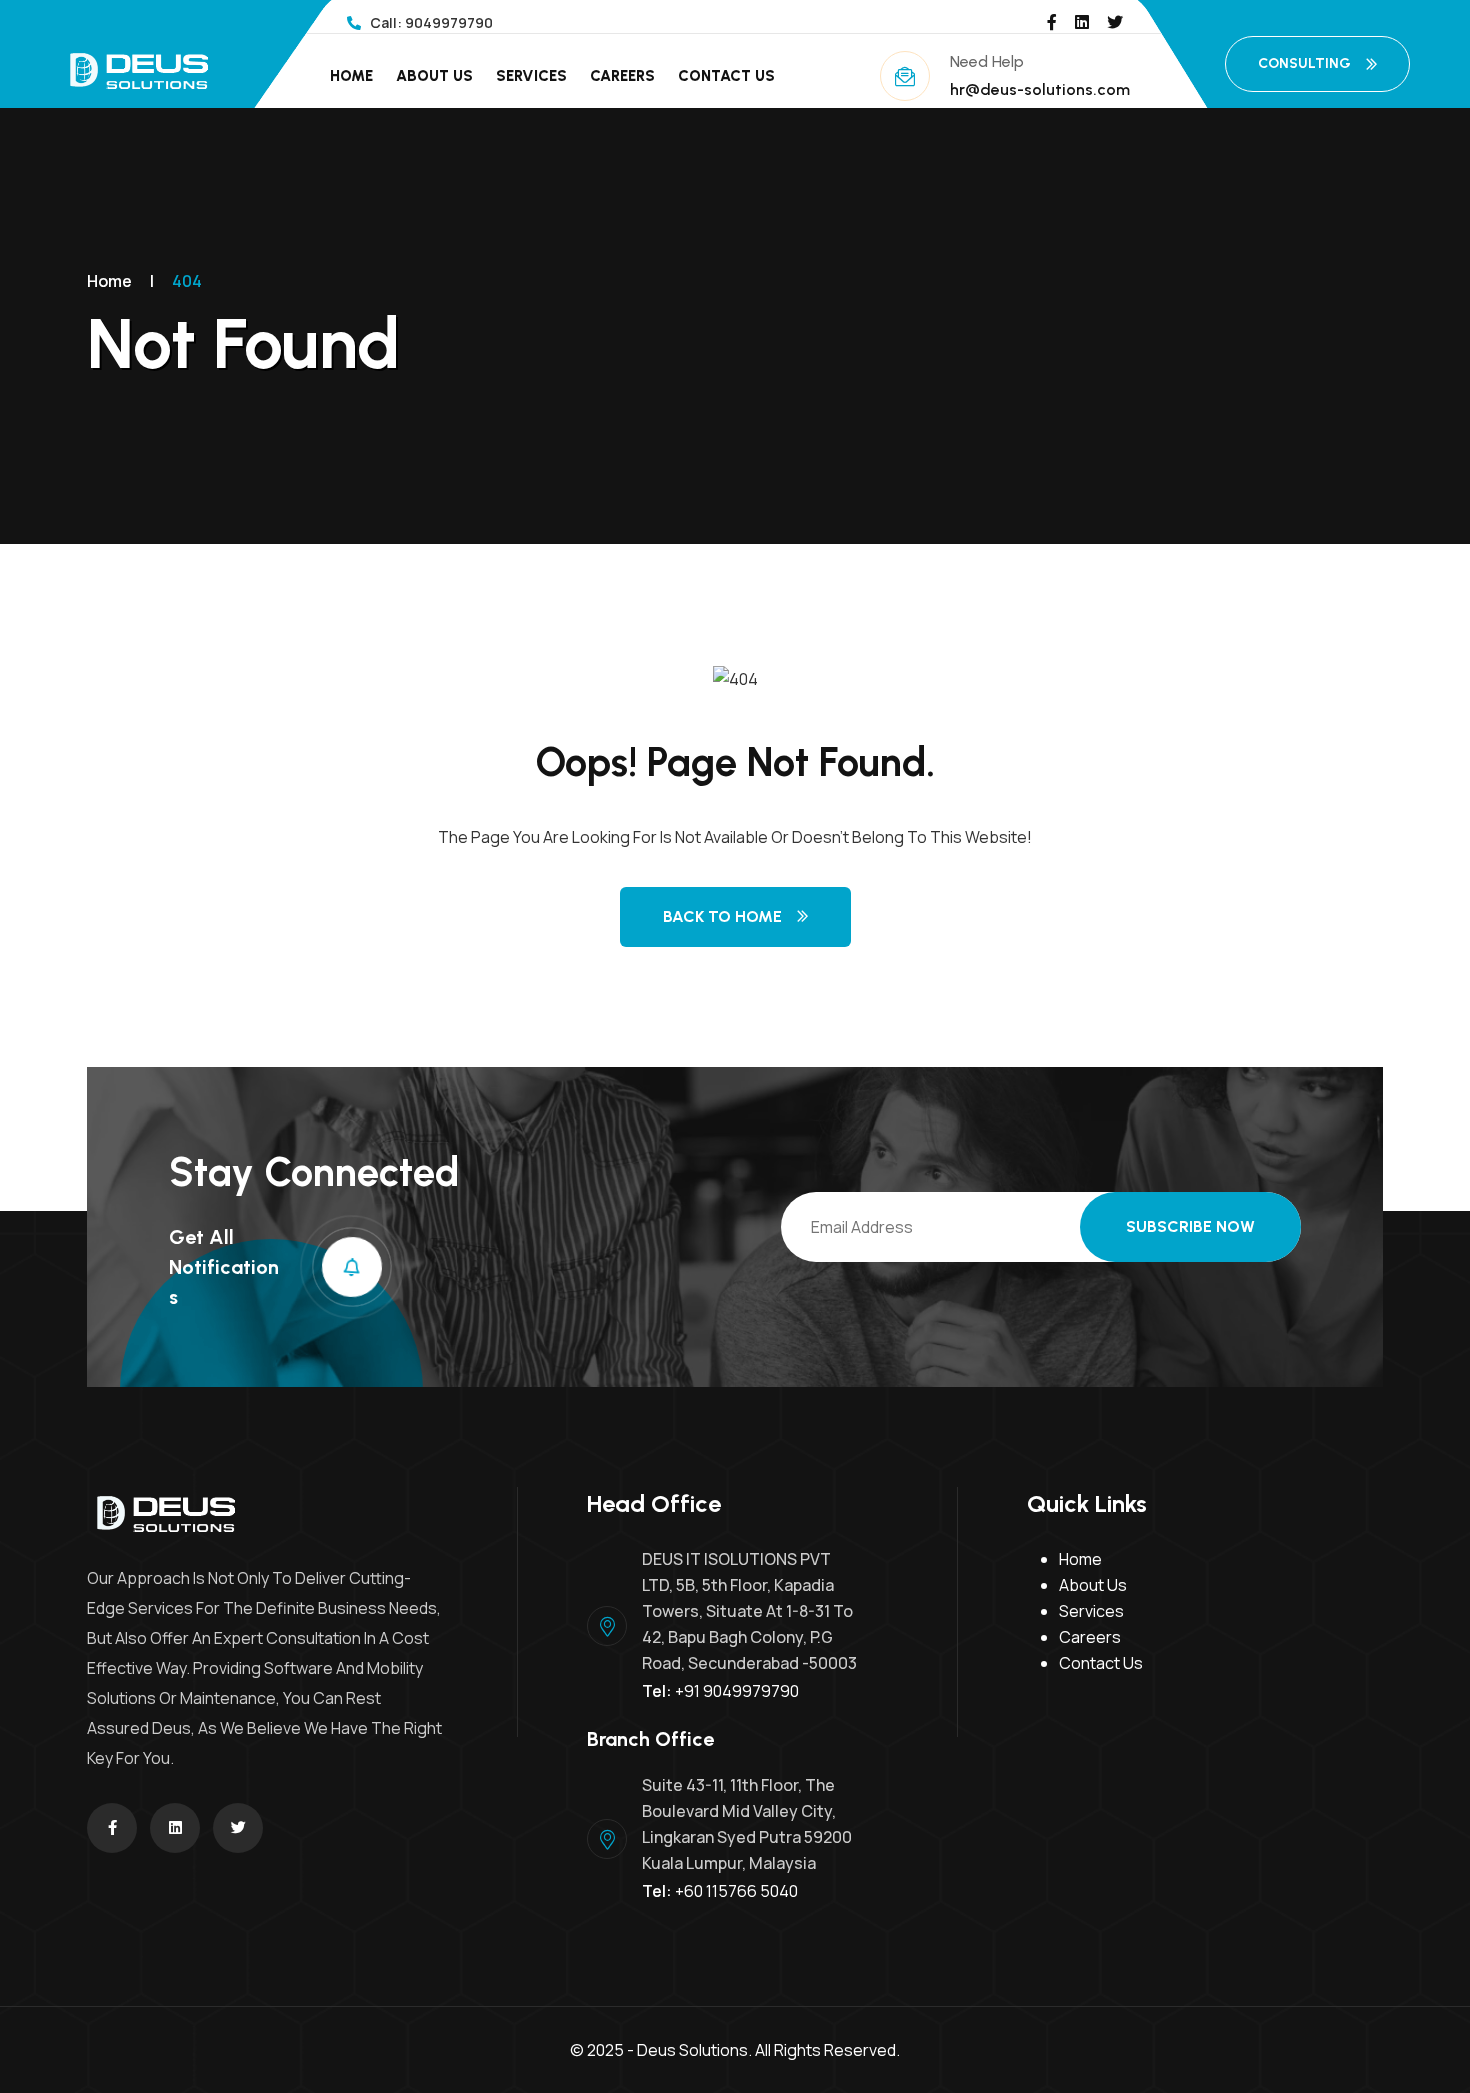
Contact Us (726, 76)
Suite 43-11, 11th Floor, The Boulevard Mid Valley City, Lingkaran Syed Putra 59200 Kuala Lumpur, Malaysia (747, 1824)
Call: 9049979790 (430, 22)
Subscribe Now (1190, 1226)
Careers (622, 76)
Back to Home (722, 916)
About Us (434, 76)
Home (351, 76)
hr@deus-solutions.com (1040, 89)
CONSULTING (1304, 63)
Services (531, 76)
